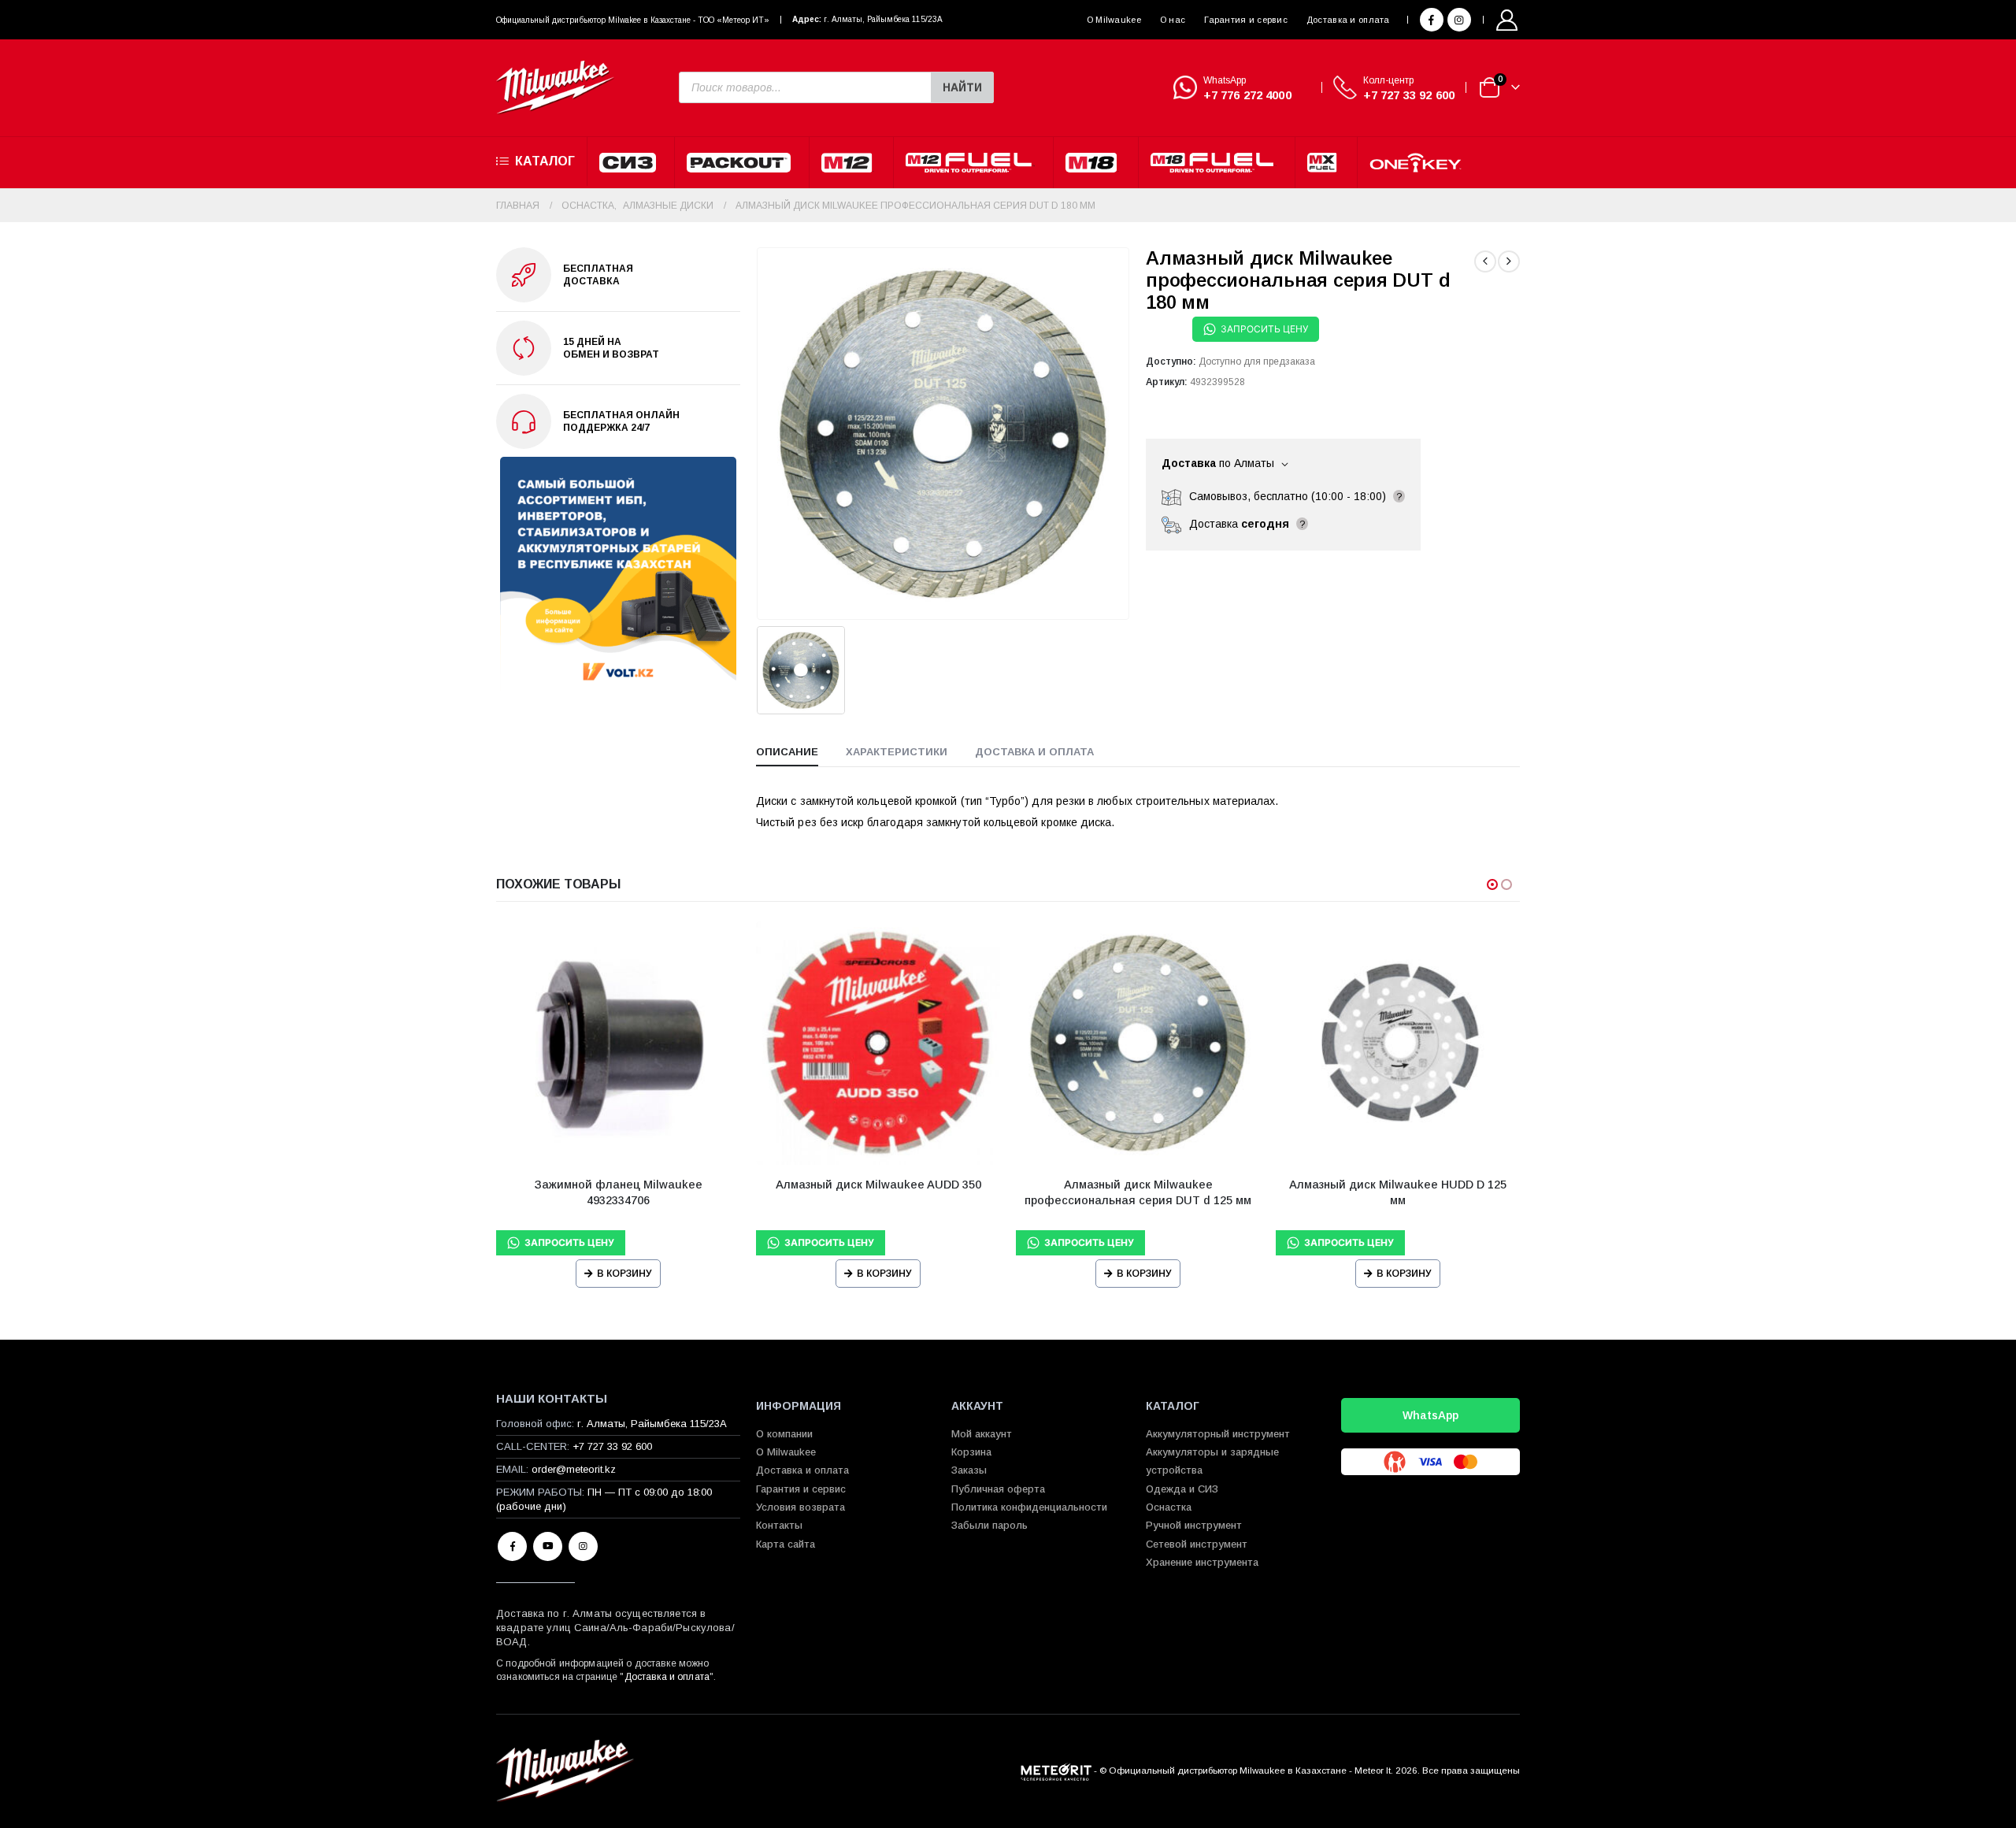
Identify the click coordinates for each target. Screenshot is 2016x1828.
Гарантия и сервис (1246, 20)
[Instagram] (1459, 20)
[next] (1509, 261)
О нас (1173, 20)
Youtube (548, 1546)
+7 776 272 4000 (1247, 95)
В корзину (624, 1274)
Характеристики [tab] (897, 752)
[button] (1492, 884)
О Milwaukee (1114, 20)
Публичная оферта (998, 1489)
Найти (962, 87)
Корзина (971, 1452)
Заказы (969, 1470)
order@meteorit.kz (574, 1469)
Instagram (583, 1546)
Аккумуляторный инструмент (1218, 1434)
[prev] (1485, 261)
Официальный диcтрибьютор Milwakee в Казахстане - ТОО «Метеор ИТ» (633, 20)
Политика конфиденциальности (1029, 1507)
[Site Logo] (555, 88)
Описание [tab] (787, 752)
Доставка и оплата (1348, 20)
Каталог (545, 161)
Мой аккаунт (982, 1434)
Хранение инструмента (1202, 1562)
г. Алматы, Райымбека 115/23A (883, 19)
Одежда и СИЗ (1182, 1489)
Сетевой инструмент (1197, 1544)
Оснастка (1169, 1507)
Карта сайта (786, 1544)
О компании (784, 1434)
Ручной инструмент (1194, 1525)
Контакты (779, 1525)
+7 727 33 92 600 (1409, 95)
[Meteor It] (1056, 1770)
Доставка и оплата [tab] (1034, 752)
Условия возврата (800, 1507)
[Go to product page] (618, 1043)
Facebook (512, 1546)
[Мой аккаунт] (1507, 20)
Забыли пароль (989, 1525)
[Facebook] (1432, 20)
